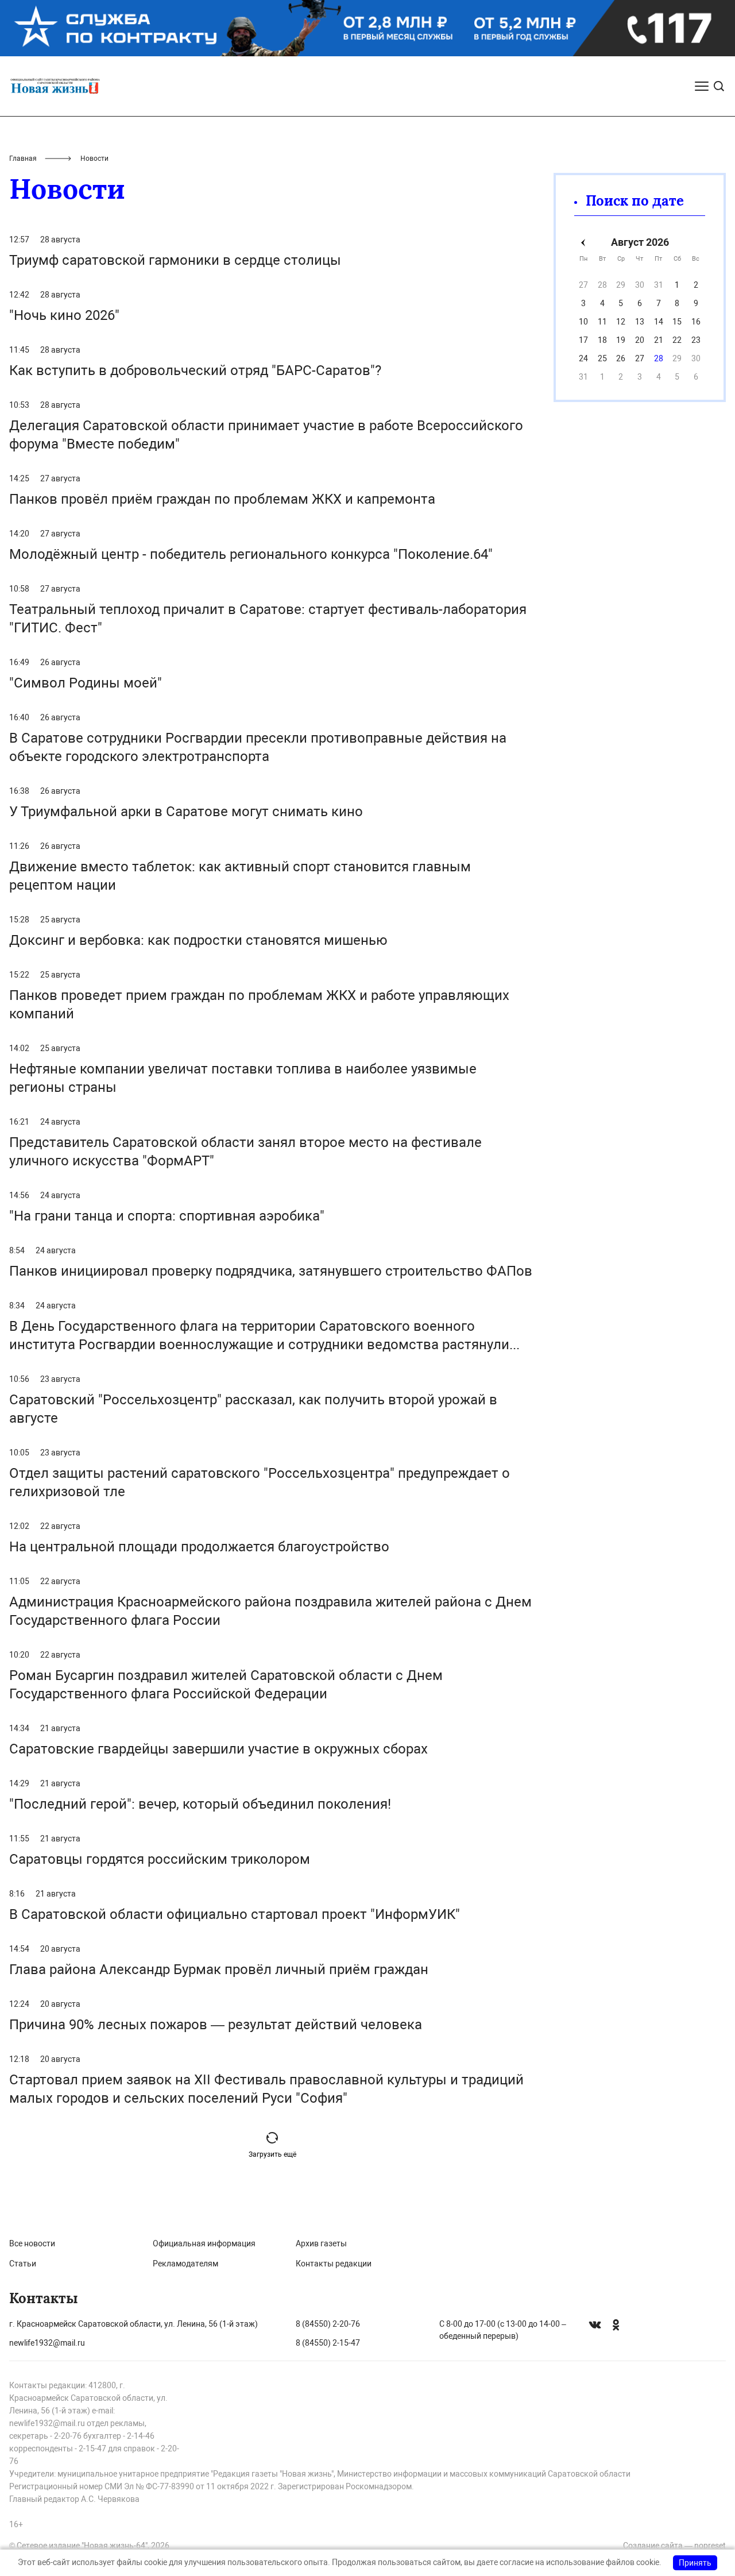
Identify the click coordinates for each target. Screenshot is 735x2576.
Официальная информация (204, 2243)
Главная (23, 159)
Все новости (32, 2243)
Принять (695, 2563)
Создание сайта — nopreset (674, 2546)
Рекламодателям (185, 2264)
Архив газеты (321, 2243)
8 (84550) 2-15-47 (328, 2343)
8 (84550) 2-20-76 (328, 2324)
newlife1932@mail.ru (47, 2343)
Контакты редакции (334, 2264)
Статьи (23, 2264)
